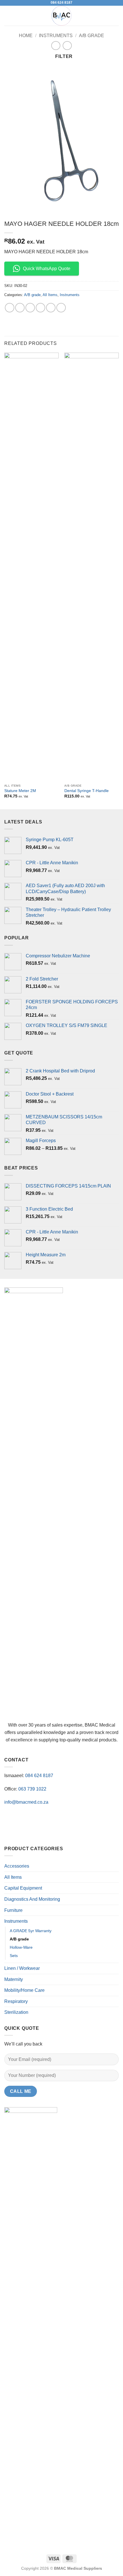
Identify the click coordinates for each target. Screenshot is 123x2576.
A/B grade (92, 36)
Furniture (13, 1910)
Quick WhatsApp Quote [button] (47, 269)
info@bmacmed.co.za (26, 1802)
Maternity (14, 1979)
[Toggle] (115, 1888)
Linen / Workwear (22, 1968)
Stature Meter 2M (20, 791)
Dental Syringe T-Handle (87, 791)
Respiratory (16, 2001)
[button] (8, 16)
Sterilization (16, 2012)
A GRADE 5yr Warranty (31, 1931)
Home (26, 36)
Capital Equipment (23, 1888)
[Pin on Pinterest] (51, 308)
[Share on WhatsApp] (10, 308)
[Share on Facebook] (20, 308)
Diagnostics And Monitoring (32, 1899)
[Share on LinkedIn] (61, 308)
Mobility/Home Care (24, 1990)
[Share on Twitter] (30, 308)
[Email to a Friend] (40, 308)
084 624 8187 (61, 3)
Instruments (56, 36)
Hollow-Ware (21, 1947)
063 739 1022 (32, 1789)
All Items (50, 295)
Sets (14, 1956)
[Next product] (56, 46)
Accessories (17, 1866)
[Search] (117, 16)
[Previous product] (67, 46)
